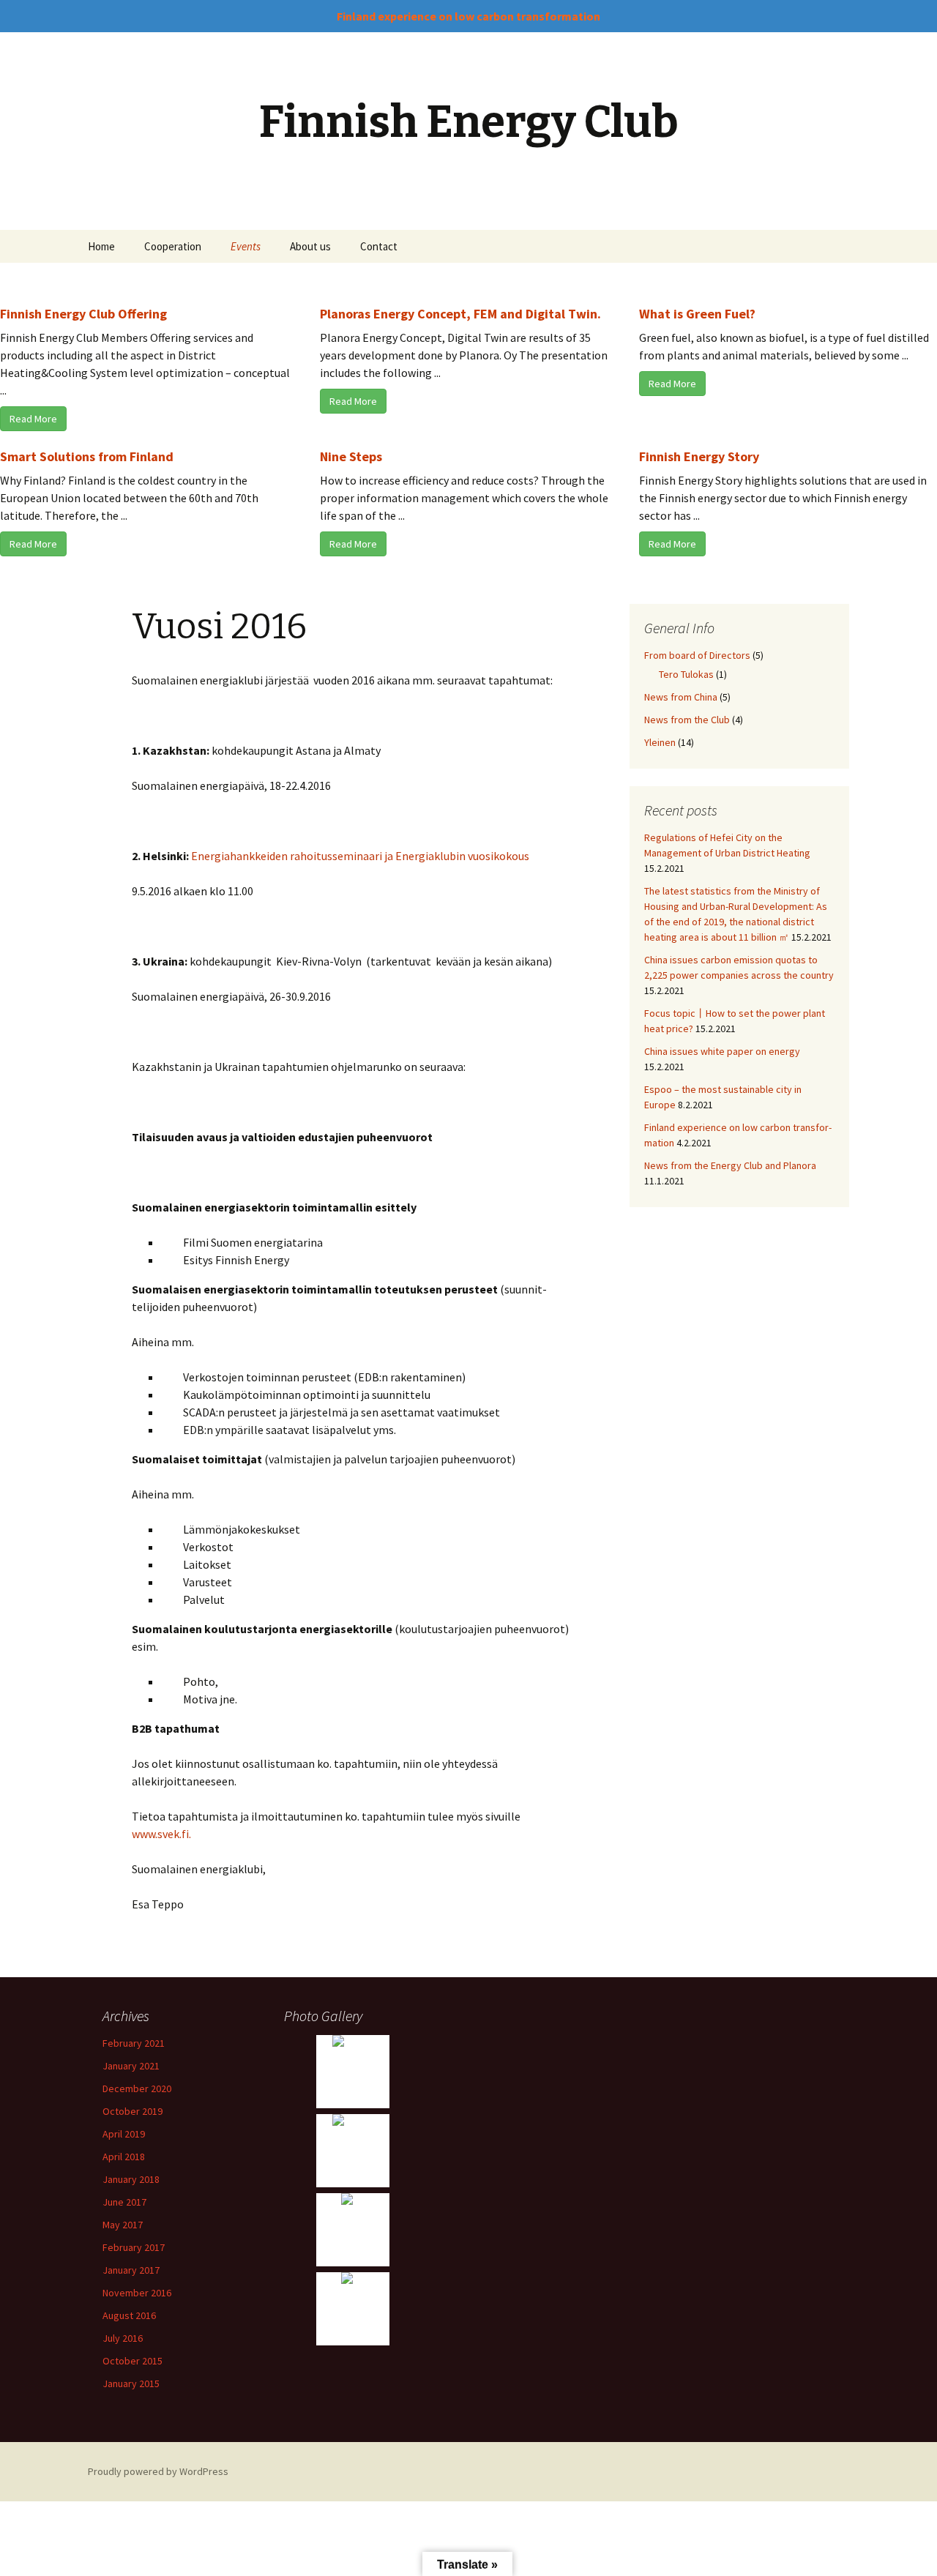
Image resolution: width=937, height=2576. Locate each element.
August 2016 (129, 2315)
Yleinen (660, 742)
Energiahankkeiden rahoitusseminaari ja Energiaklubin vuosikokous (360, 856)
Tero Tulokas (686, 674)
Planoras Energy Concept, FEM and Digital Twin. (460, 314)
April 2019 (124, 2134)
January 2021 (131, 2066)
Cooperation (173, 246)
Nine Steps (351, 456)
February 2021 (134, 2043)
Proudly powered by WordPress (158, 2471)
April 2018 (124, 2157)
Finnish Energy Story (699, 456)
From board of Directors (697, 655)
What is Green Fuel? (697, 314)
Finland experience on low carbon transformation (468, 16)
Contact (379, 246)
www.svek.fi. (161, 1834)
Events (246, 246)
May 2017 (123, 2225)
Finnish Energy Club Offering (83, 314)
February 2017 (134, 2247)
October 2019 (132, 2111)
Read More (33, 419)
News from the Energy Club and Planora (730, 1165)
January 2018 (131, 2179)
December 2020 (137, 2088)
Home (101, 246)
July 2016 (123, 2338)
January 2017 (131, 2270)
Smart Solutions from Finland (87, 456)
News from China (681, 697)
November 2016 (137, 2293)
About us (310, 246)
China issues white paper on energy (722, 1051)
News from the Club (687, 720)
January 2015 (131, 2383)
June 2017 (124, 2202)
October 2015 (132, 2361)
